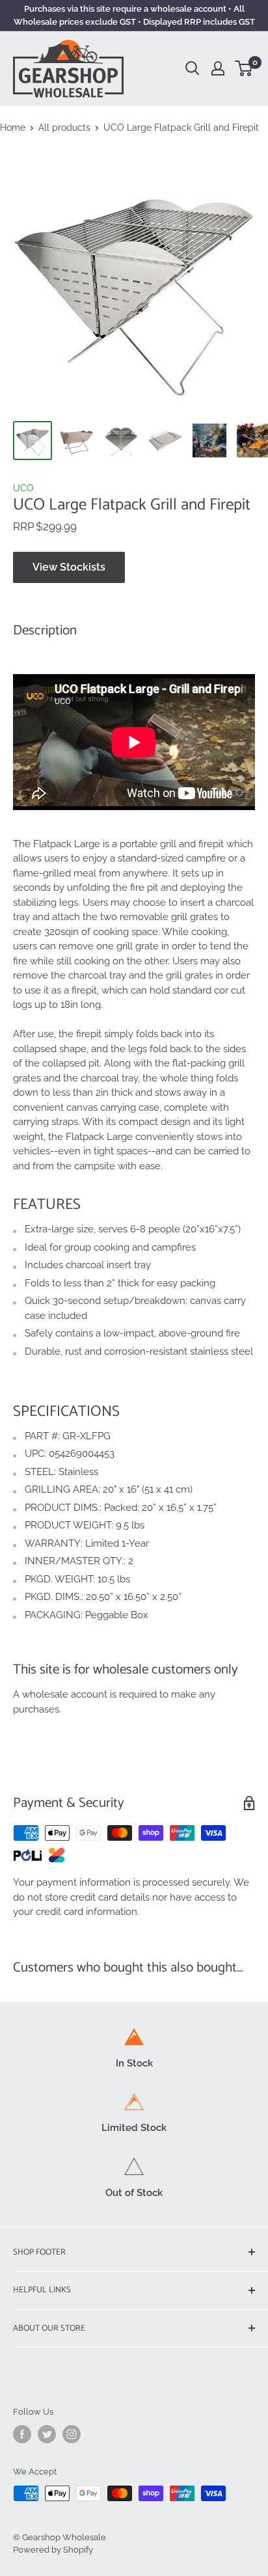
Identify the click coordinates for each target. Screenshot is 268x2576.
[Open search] (193, 68)
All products (64, 128)
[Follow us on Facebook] (22, 2434)
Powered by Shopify (53, 2550)
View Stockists (69, 567)
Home (13, 128)
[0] (244, 68)
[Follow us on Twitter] (47, 2434)
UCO (23, 488)
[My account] (218, 68)
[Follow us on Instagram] (72, 2434)
